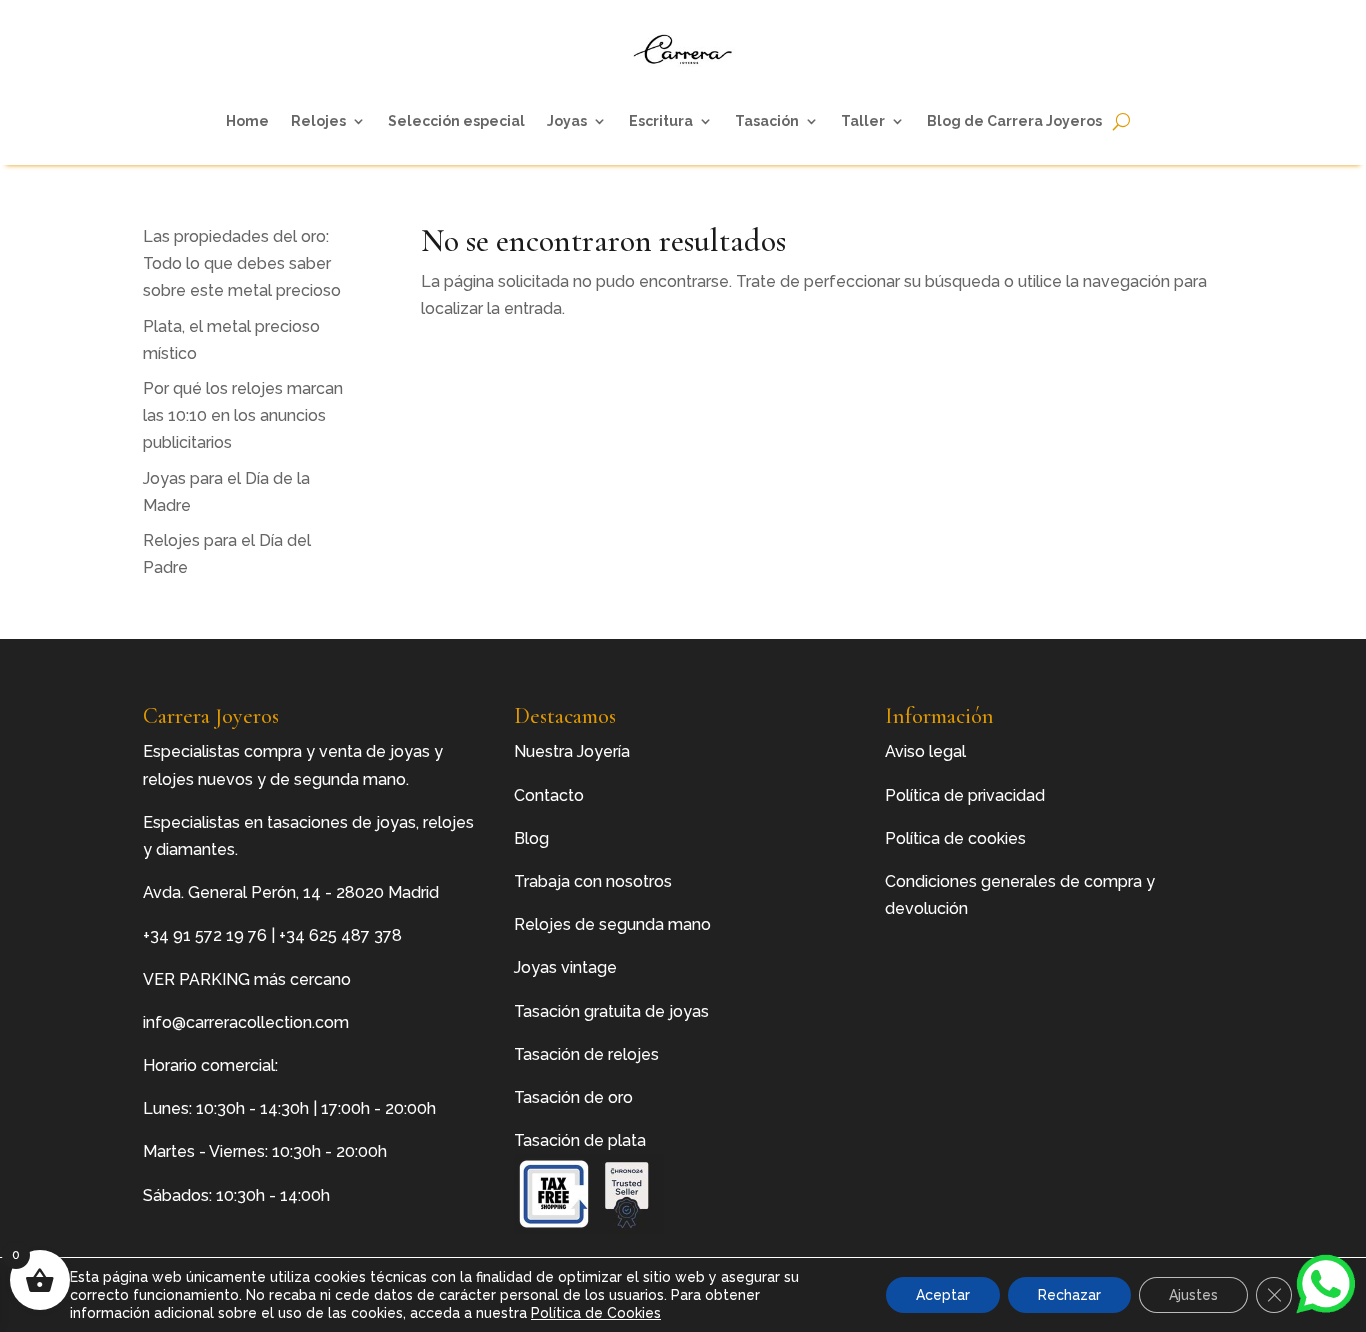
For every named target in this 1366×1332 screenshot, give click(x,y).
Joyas (567, 121)
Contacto (549, 795)
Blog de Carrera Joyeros (1014, 121)
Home (247, 121)
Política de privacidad (965, 795)
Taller (863, 121)
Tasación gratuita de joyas (611, 1011)
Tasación (767, 121)
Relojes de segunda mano (612, 924)
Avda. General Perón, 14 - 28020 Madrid (291, 892)
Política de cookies (955, 838)
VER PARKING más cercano (247, 979)
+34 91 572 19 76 (205, 935)
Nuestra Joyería (572, 751)
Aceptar (943, 1295)
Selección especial (456, 121)
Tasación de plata (580, 1140)
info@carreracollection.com (246, 1022)
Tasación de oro (573, 1097)
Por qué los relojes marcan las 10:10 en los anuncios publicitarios (243, 415)
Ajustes (1193, 1295)
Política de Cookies (596, 1313)
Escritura (661, 121)
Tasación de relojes (586, 1054)
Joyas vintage (565, 967)
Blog (531, 838)
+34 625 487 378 (340, 935)
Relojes (318, 121)
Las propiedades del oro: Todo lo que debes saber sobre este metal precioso (242, 263)
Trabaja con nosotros (593, 881)
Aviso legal (925, 751)
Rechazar (1069, 1295)
